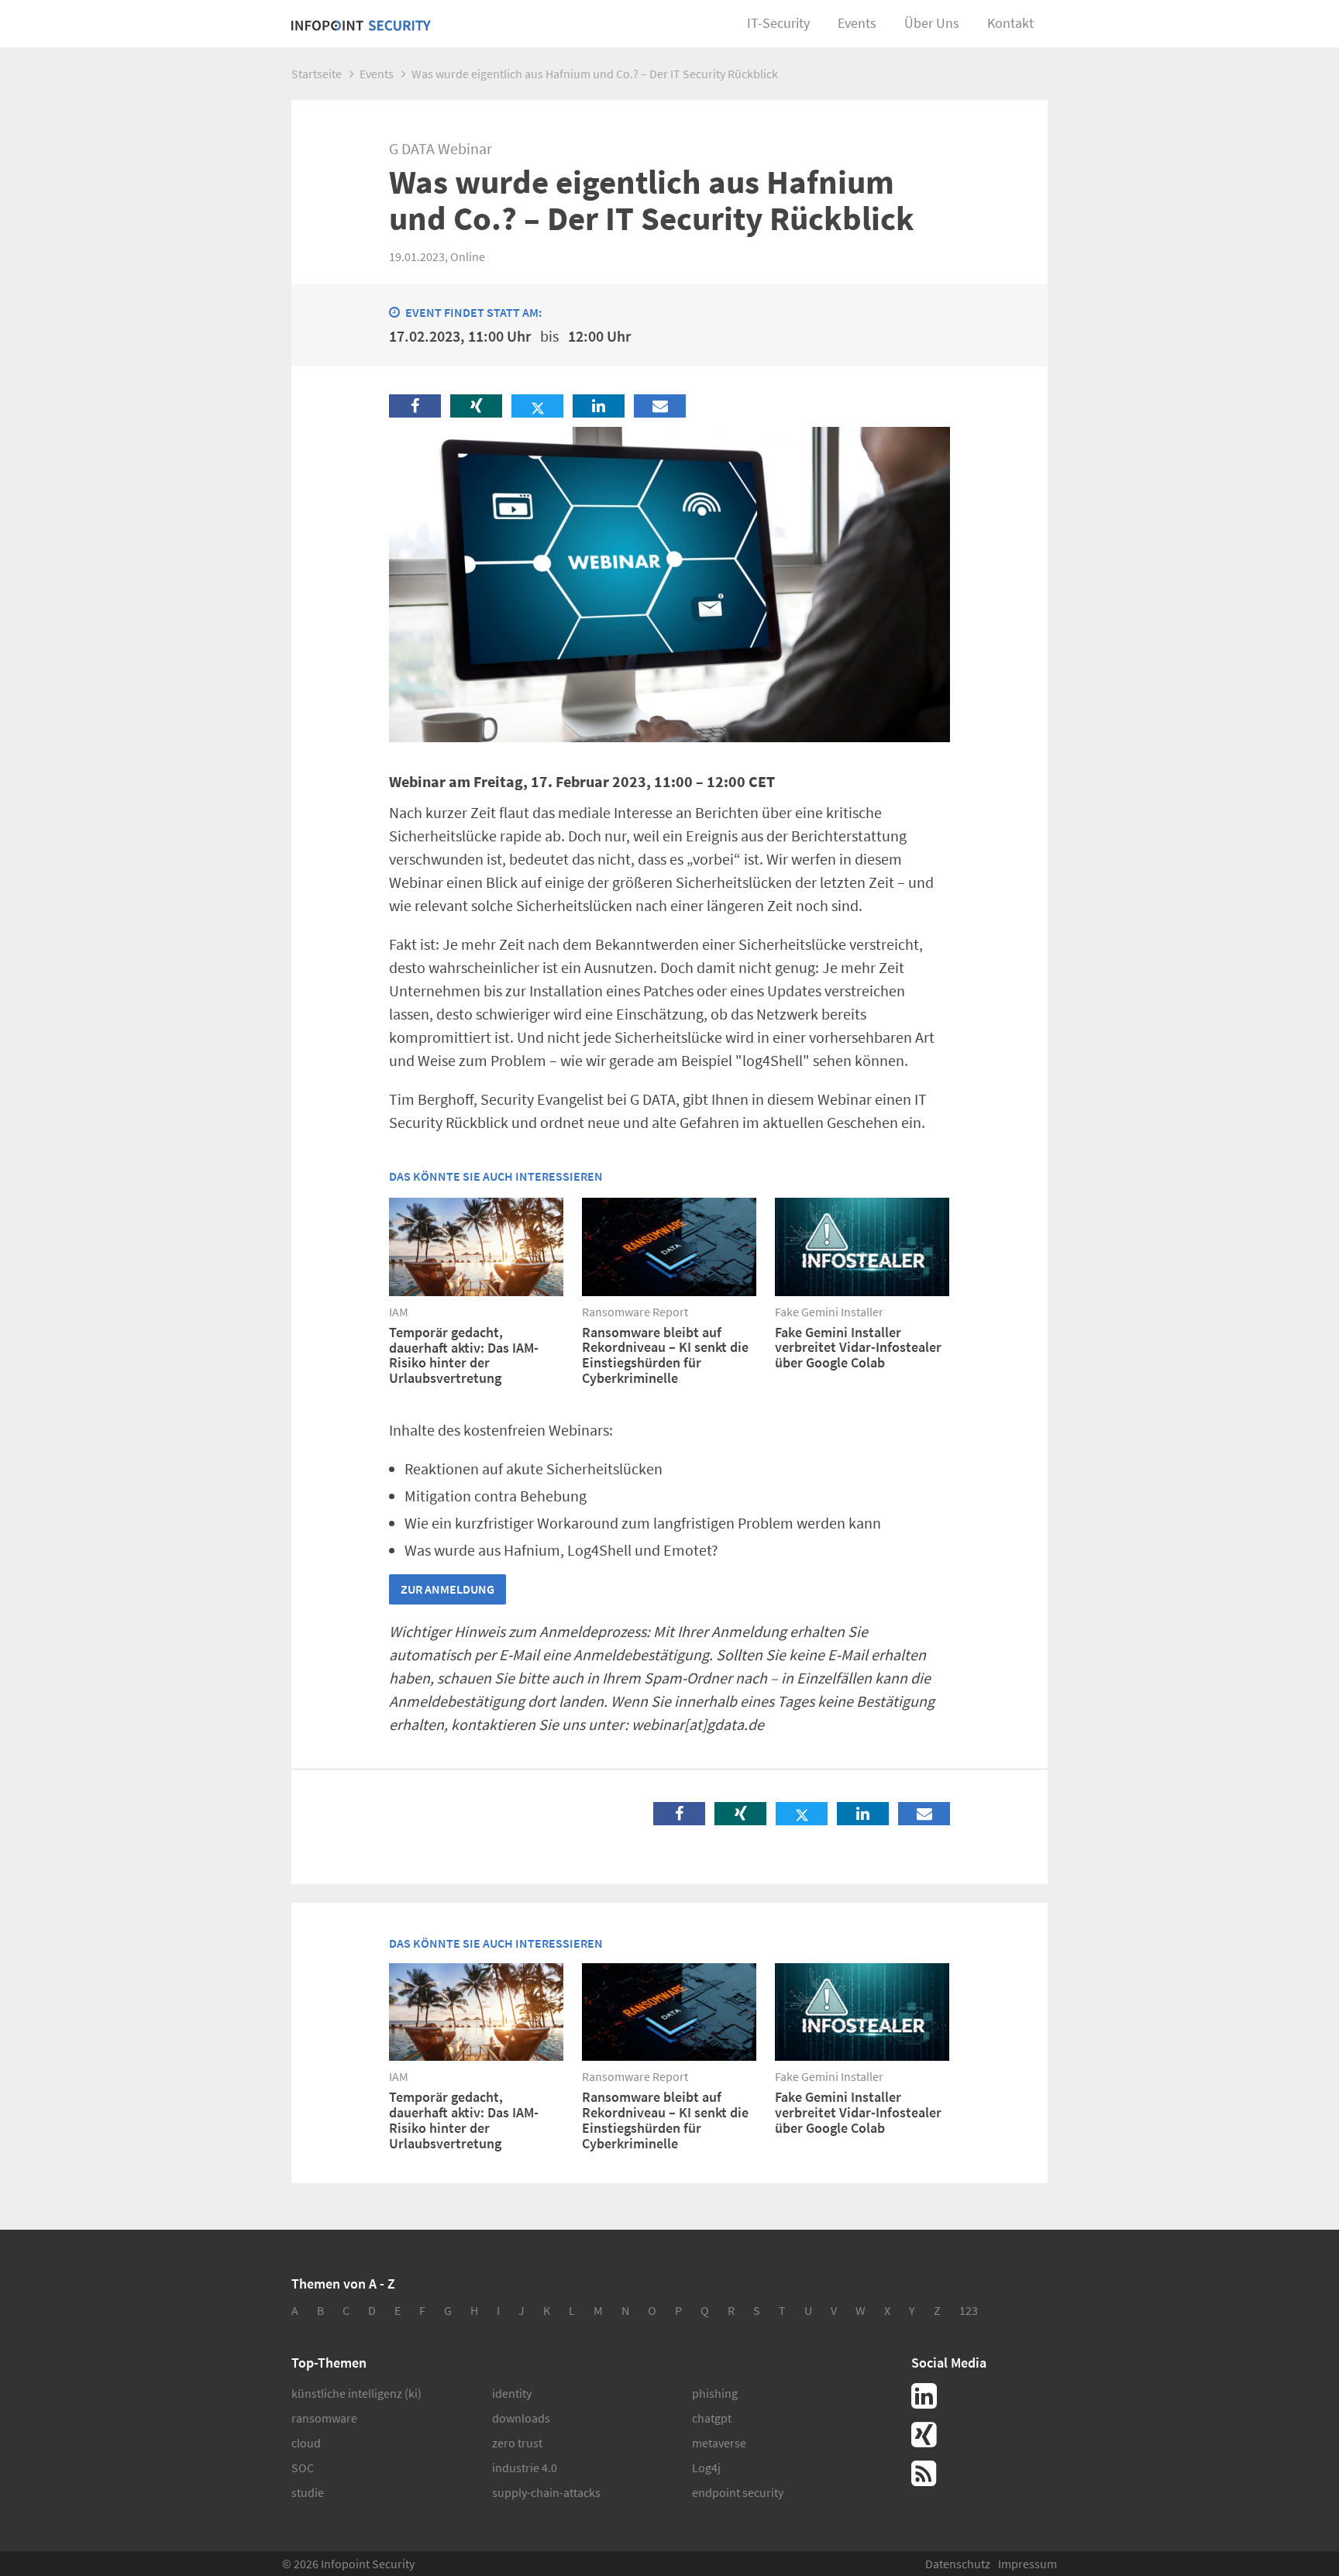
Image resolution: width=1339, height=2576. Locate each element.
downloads (521, 2418)
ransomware (324, 2418)
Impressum (1027, 2564)
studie (308, 2492)
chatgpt (712, 2418)
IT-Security (778, 23)
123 (969, 2310)
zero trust (517, 2443)
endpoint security (738, 2492)
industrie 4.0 (525, 2468)
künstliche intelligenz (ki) (356, 2393)
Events (857, 23)
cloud (306, 2443)
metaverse (719, 2443)
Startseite (317, 74)
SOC (303, 2468)
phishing (715, 2393)
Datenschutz (958, 2564)
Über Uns (932, 23)
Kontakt (1010, 23)
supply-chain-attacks (546, 2492)
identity (512, 2393)
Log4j (706, 2468)
